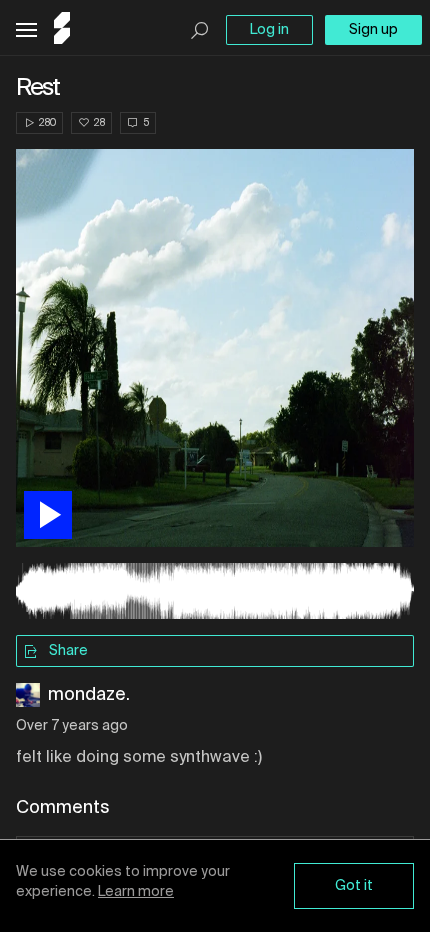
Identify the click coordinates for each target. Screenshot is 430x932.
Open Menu (26, 30)
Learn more (136, 892)
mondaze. (89, 695)
